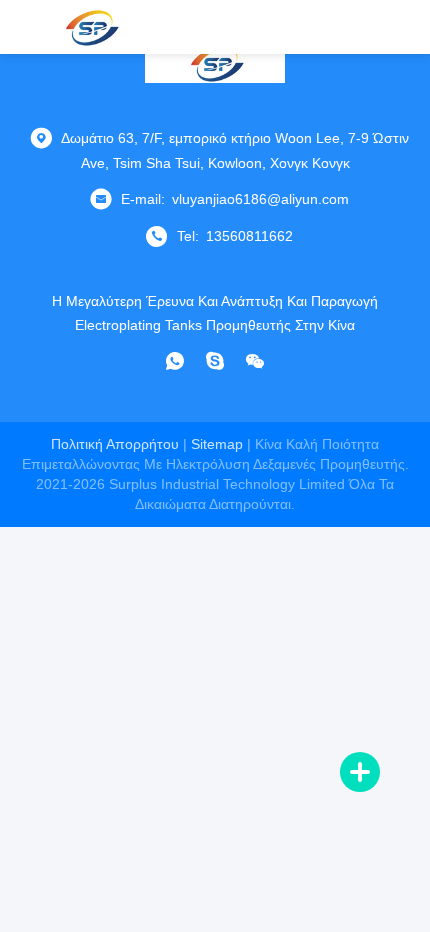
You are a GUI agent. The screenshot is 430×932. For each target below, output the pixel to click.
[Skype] (215, 361)
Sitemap (217, 444)
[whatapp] (175, 361)
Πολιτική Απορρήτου (115, 444)
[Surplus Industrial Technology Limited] (90, 27)
